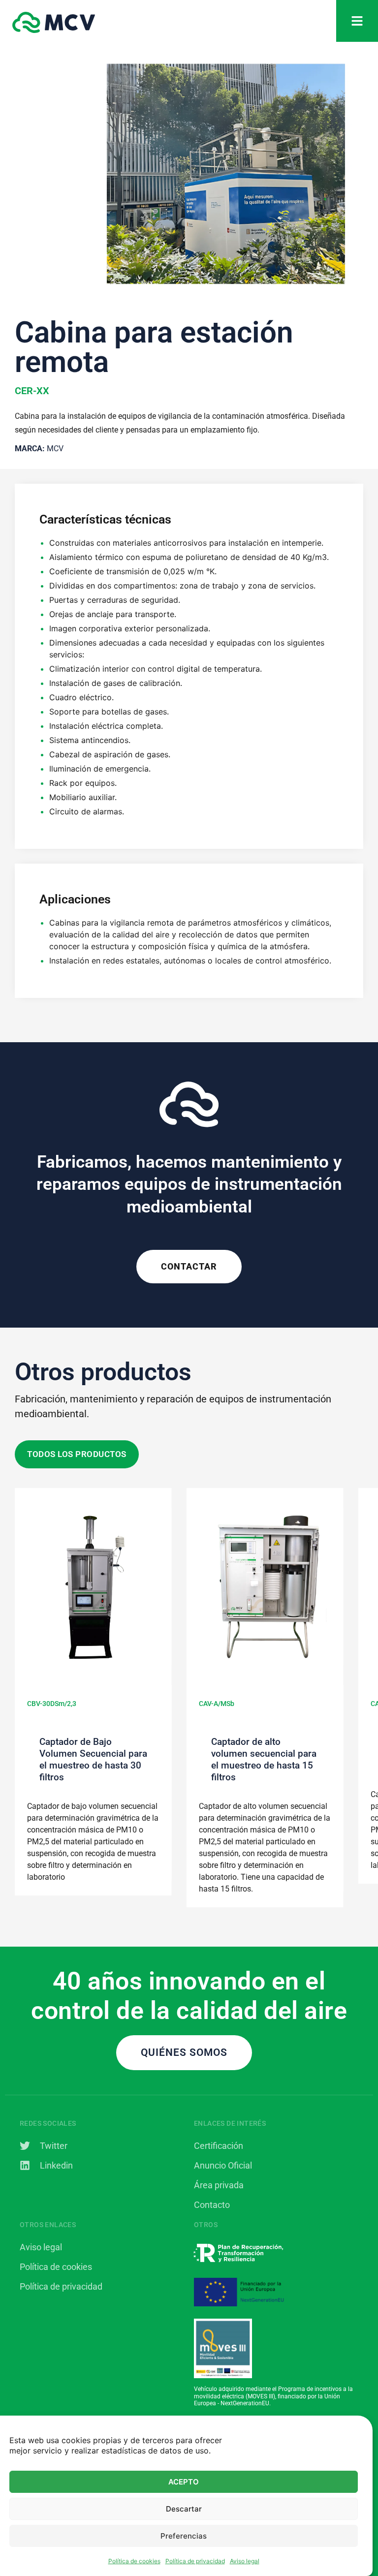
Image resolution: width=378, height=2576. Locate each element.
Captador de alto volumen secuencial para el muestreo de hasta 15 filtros (264, 1759)
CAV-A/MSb (217, 1704)
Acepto (184, 2482)
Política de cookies (134, 2561)
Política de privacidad (195, 2561)
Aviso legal (245, 2561)
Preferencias (184, 2536)
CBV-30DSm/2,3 (52, 1704)
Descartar (184, 2509)
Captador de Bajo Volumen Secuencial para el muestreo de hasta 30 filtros (93, 1759)
